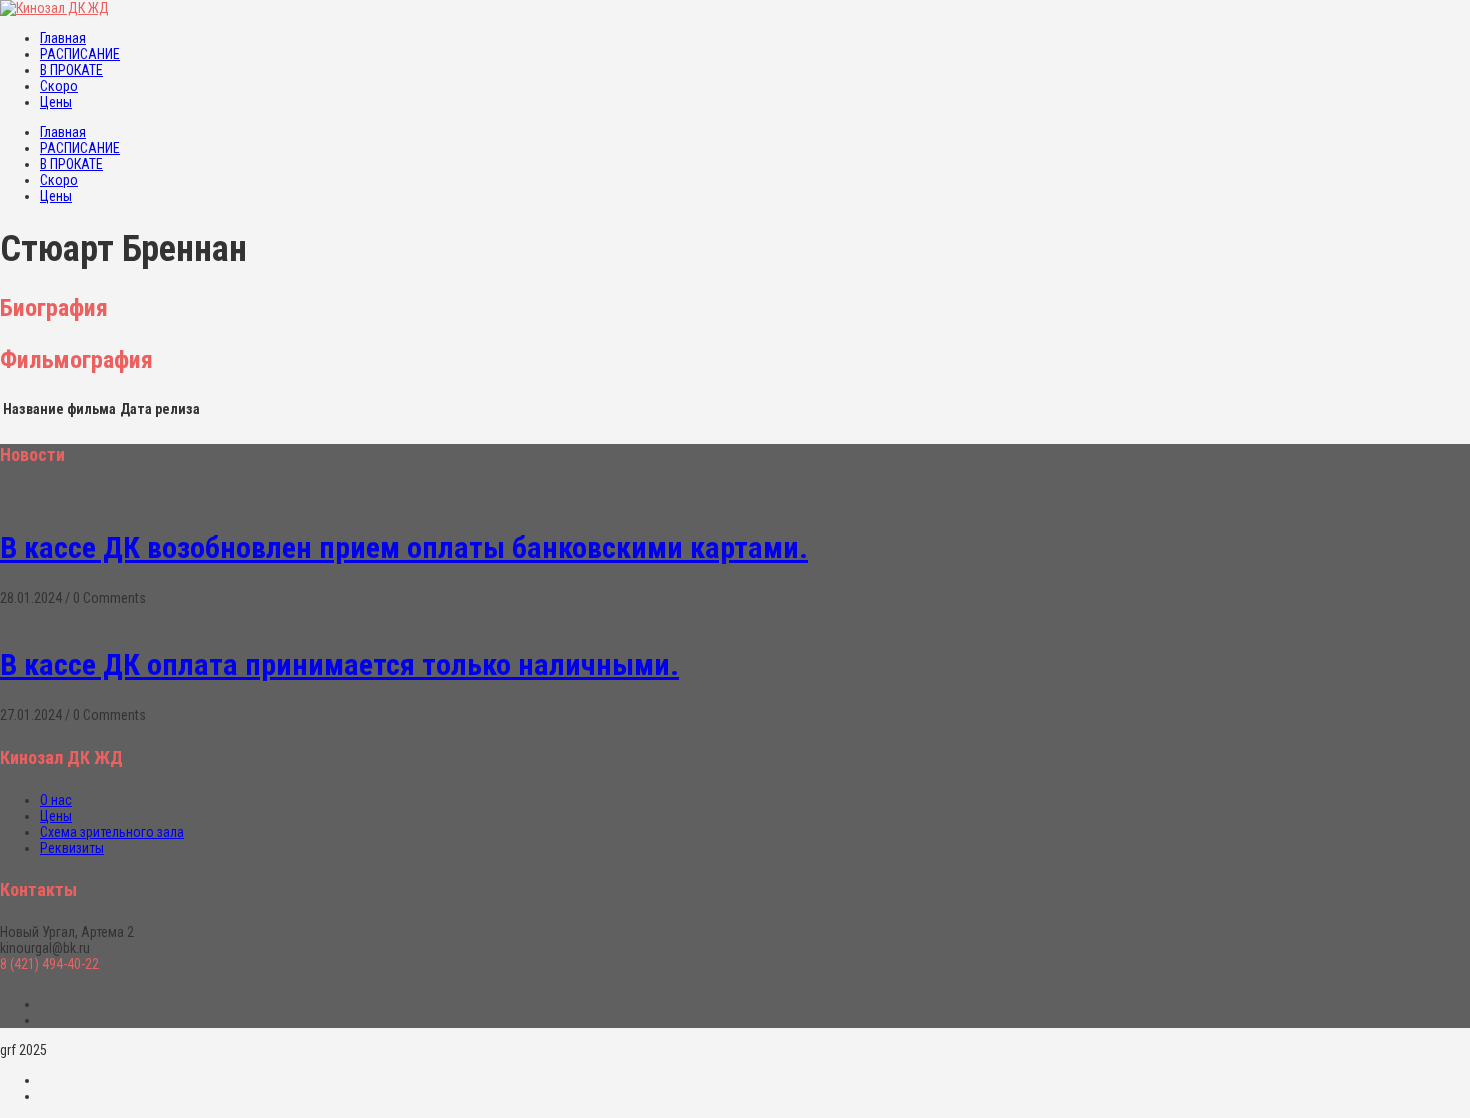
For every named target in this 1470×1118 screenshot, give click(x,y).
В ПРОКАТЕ (71, 70)
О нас (56, 800)
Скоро (59, 86)
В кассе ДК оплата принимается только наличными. (339, 664)
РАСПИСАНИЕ (80, 54)
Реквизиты (72, 848)
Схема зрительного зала (112, 832)
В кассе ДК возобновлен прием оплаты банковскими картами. (404, 547)
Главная (63, 38)
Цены (56, 102)
